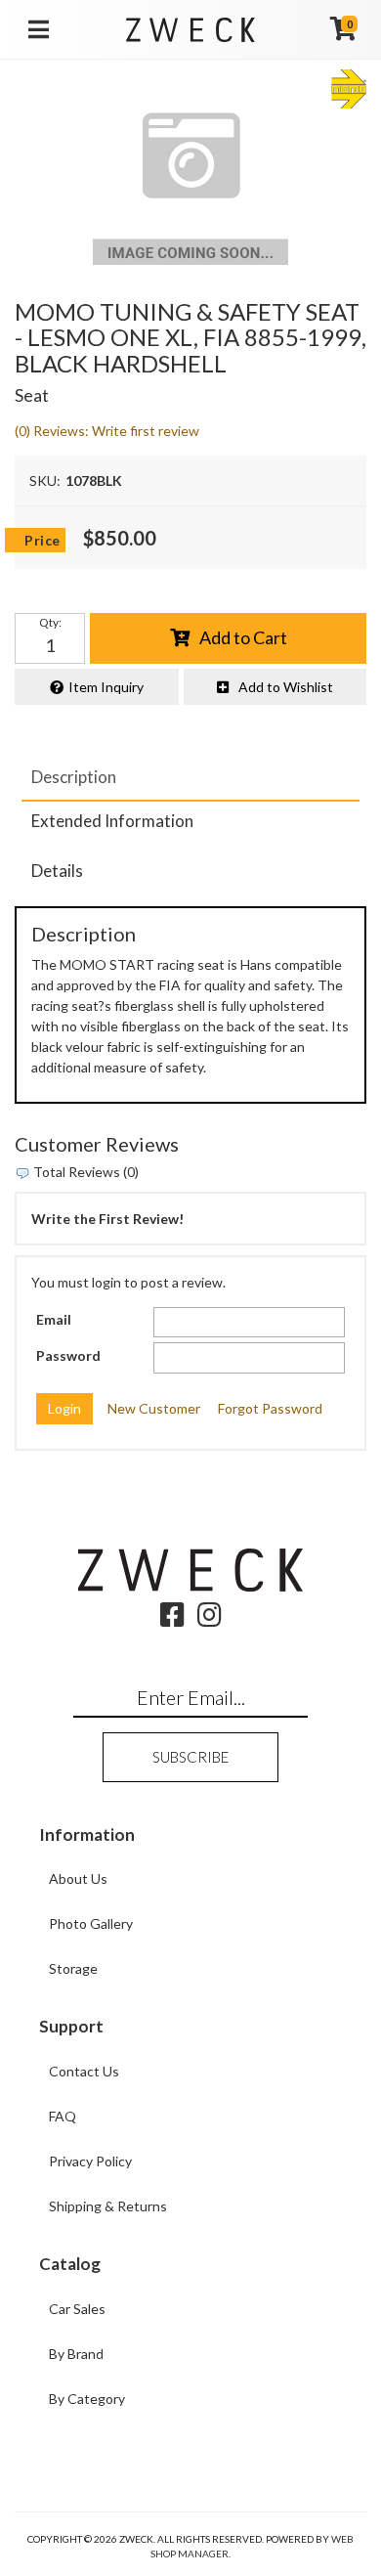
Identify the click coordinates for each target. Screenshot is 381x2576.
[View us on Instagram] (210, 1619)
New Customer (154, 1408)
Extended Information (112, 821)
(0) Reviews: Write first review (107, 431)
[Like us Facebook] (172, 1619)
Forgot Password (270, 1408)
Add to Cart (243, 637)
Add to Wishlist (286, 687)
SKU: (45, 480)
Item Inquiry (106, 687)
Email (54, 1319)
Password (68, 1355)
